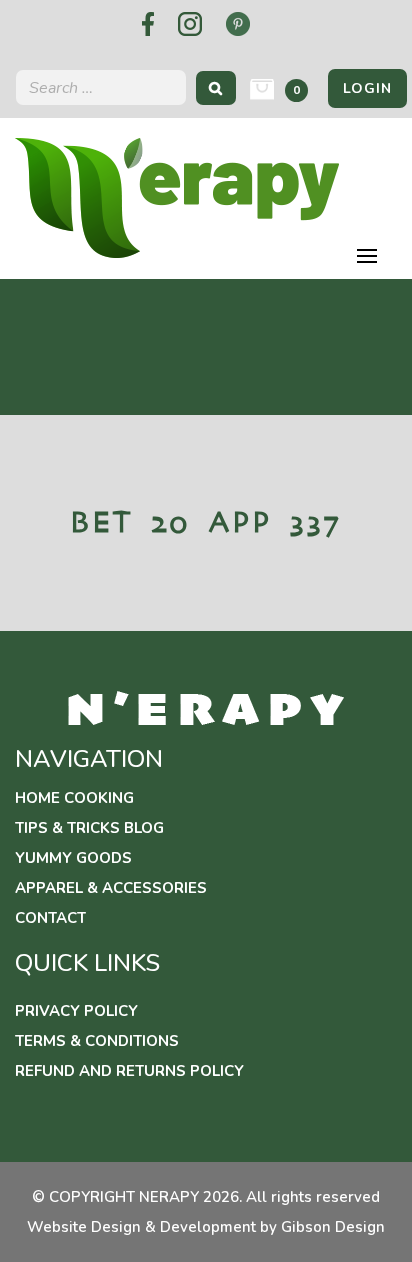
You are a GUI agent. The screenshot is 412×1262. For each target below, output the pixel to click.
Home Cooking (74, 798)
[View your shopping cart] (262, 89)
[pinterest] (238, 24)
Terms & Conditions (97, 1041)
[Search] (216, 87)
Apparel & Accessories (111, 888)
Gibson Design (333, 1227)
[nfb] (148, 24)
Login (367, 88)
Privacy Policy (76, 1011)
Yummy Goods (73, 858)
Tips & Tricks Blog (89, 828)
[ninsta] (190, 24)
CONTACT (50, 918)
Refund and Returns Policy (129, 1071)
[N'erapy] (177, 196)
